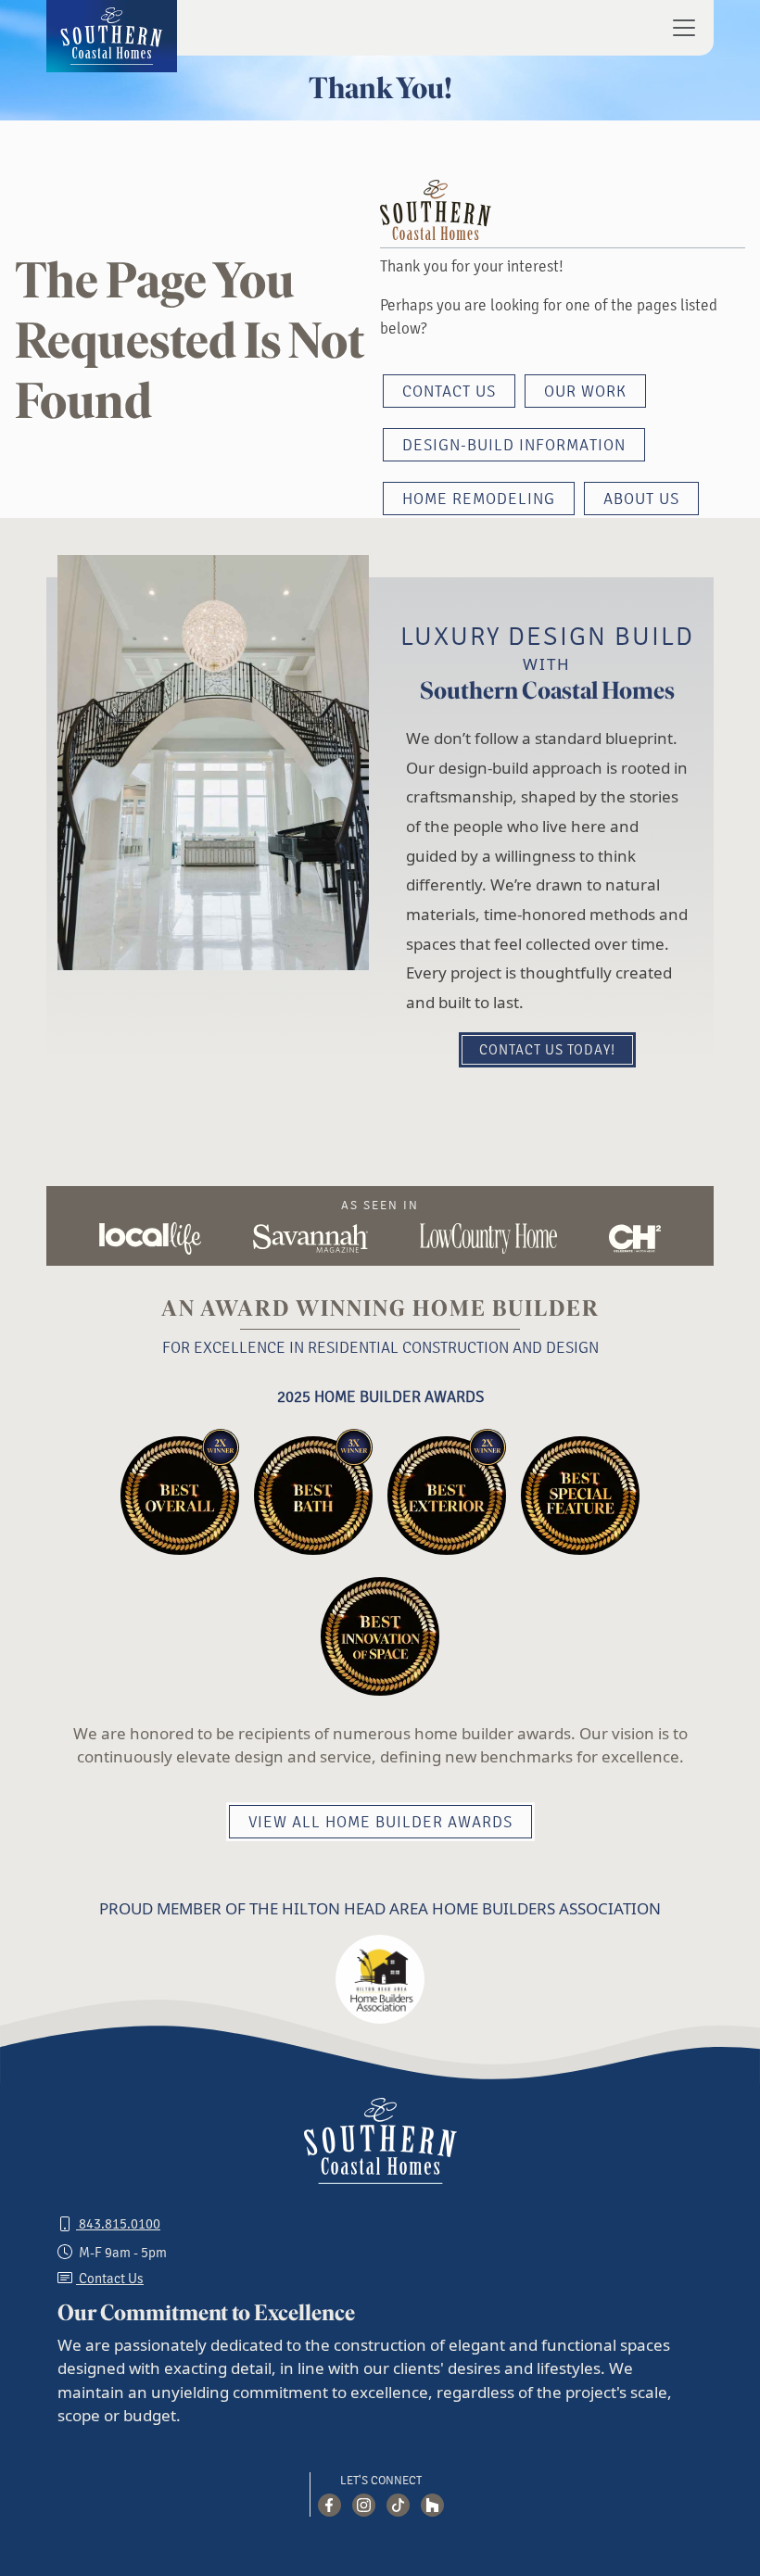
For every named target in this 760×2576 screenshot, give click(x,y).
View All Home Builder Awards (380, 1823)
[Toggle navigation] (678, 28)
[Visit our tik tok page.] (398, 2505)
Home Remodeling (479, 499)
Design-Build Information (514, 446)
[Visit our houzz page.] (432, 2505)
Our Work (585, 392)
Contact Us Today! (547, 1050)
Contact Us (449, 392)
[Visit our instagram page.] (364, 2505)
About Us (641, 499)
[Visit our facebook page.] (329, 2505)
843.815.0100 (118, 2224)
